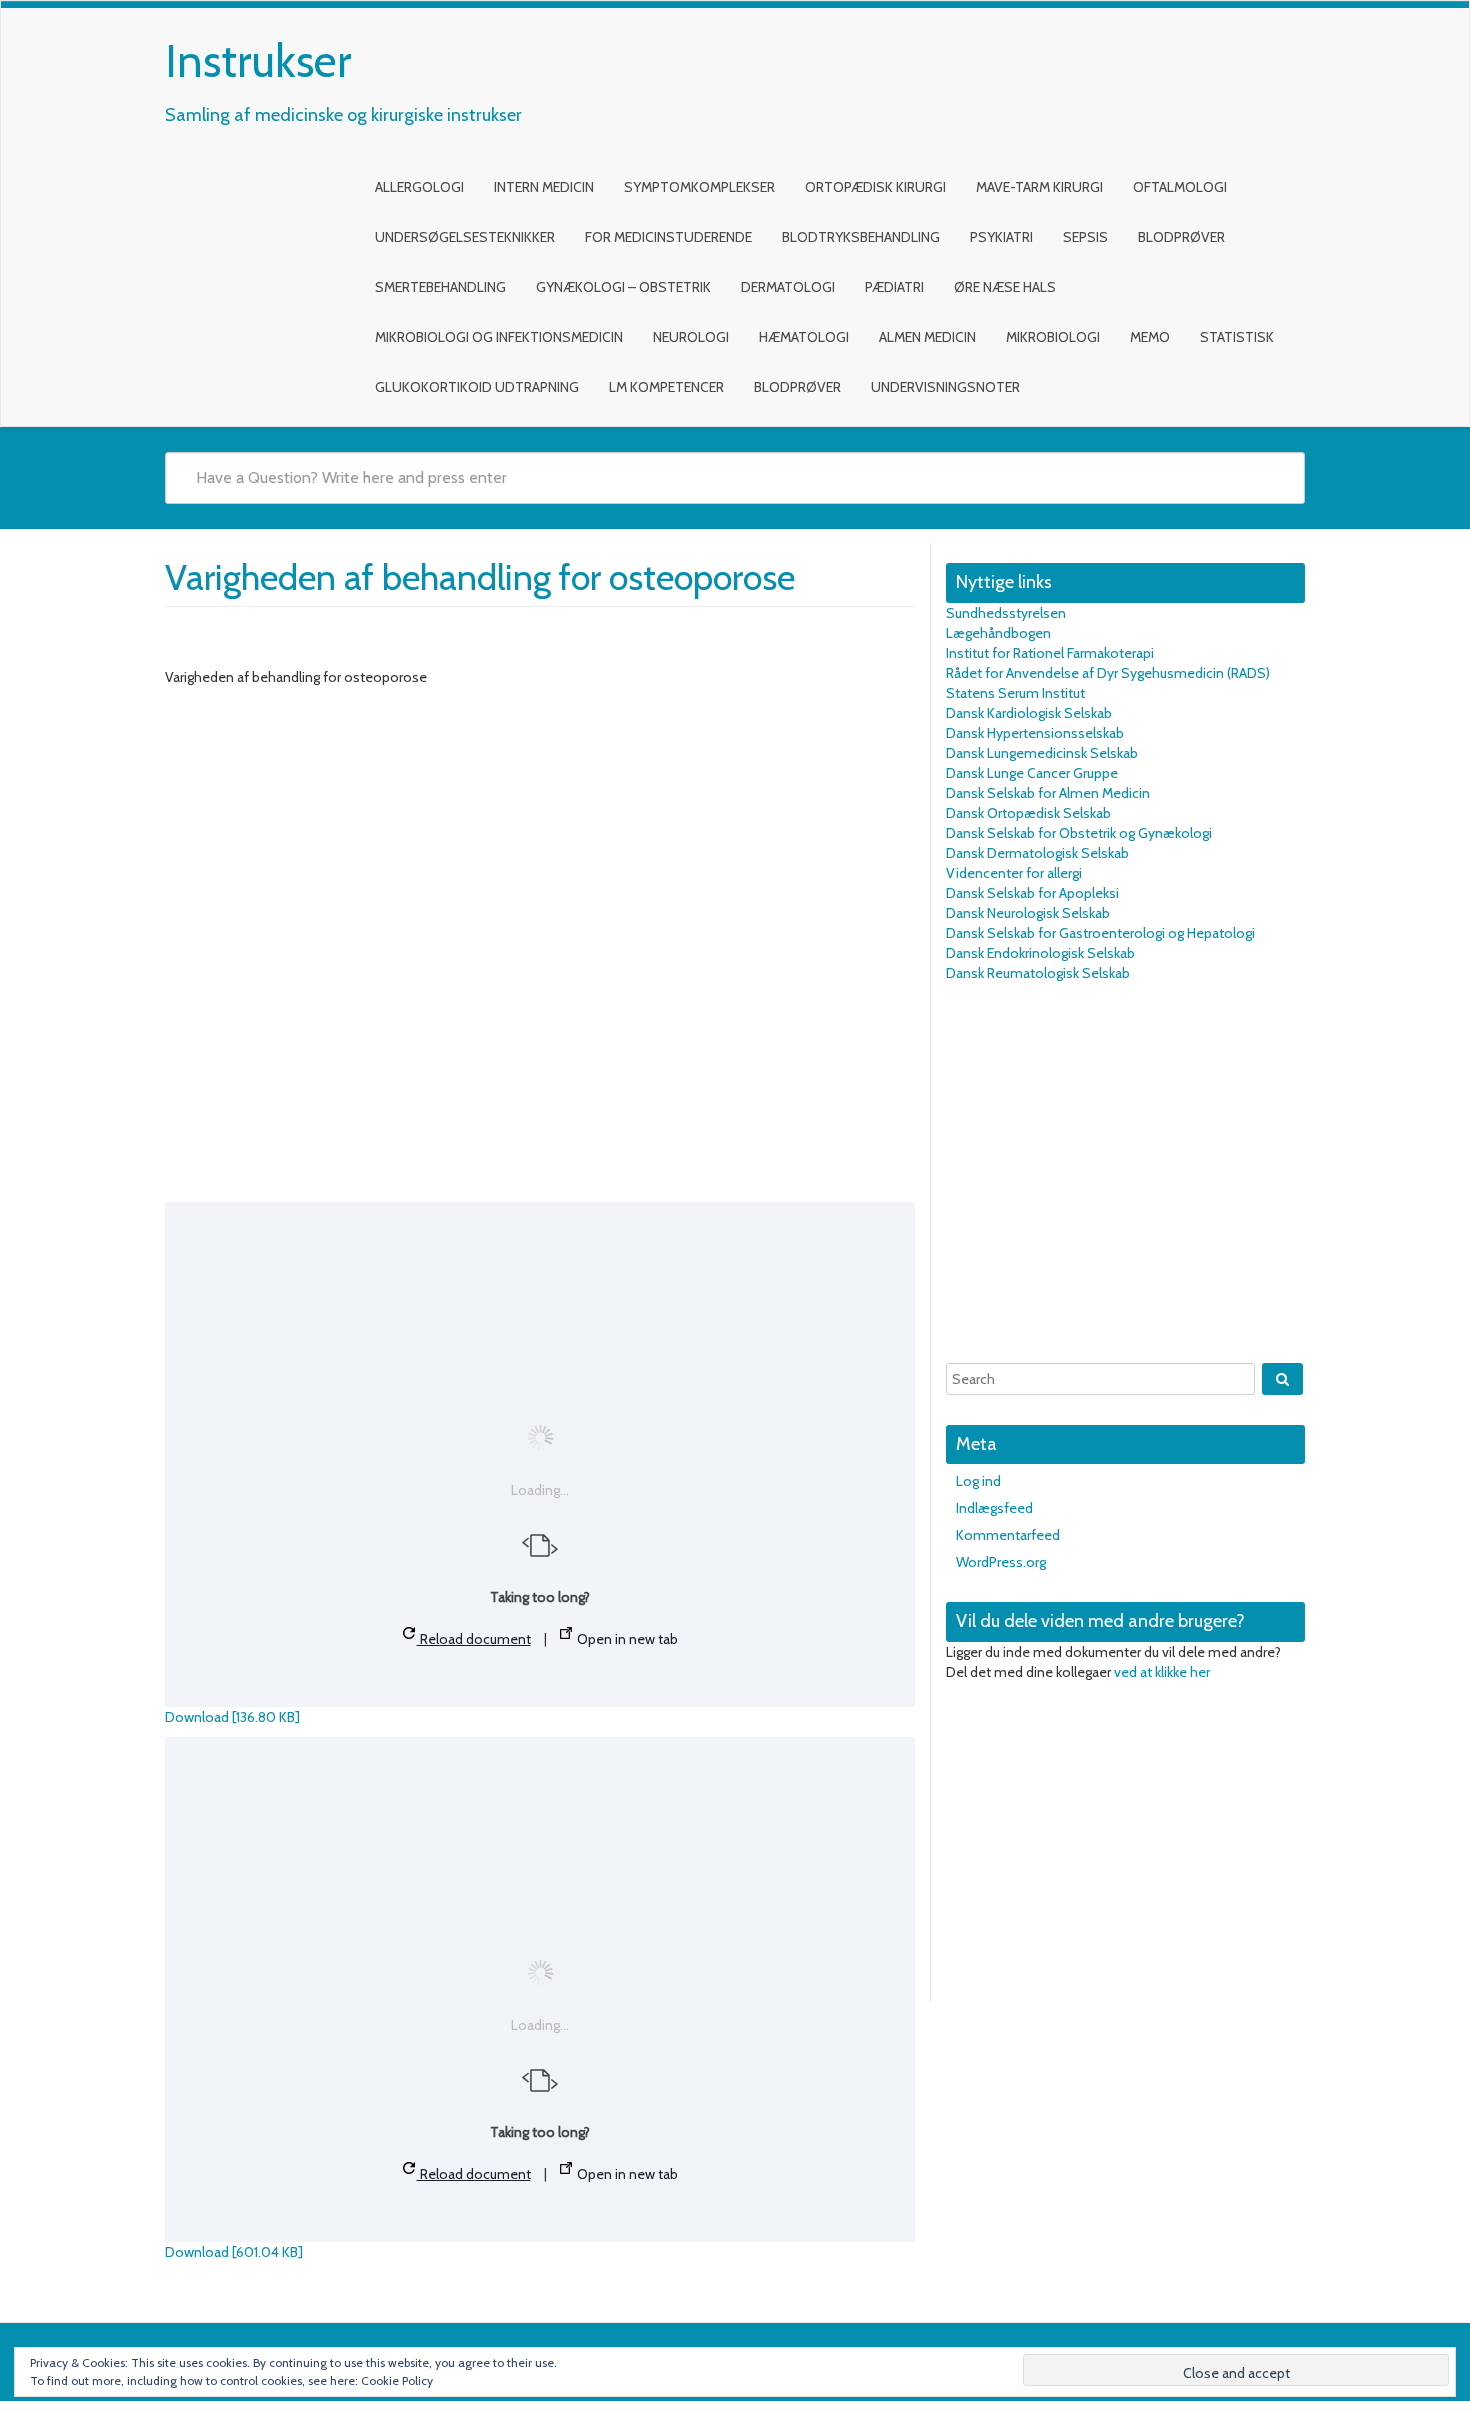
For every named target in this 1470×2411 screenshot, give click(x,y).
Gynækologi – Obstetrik (623, 287)
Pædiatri (894, 287)
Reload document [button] (474, 1639)
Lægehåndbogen (998, 633)
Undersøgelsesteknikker (465, 237)
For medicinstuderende (668, 237)
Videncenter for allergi (1014, 873)
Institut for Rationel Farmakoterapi (1050, 653)
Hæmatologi (804, 337)
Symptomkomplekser (699, 187)
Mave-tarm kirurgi (1039, 187)
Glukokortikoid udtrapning (477, 387)
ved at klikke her (1162, 1672)
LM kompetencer (666, 387)
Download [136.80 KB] (232, 1717)
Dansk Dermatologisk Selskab (1037, 853)
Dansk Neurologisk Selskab (1028, 913)
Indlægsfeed (994, 1508)
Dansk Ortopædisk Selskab (1028, 813)
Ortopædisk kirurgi (875, 187)
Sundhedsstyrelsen (1006, 613)
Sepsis (1085, 237)
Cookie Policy (397, 2380)
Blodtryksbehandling (861, 237)
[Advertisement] (1125, 1173)
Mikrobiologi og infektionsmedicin (499, 337)
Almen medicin (927, 337)
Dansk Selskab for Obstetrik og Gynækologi (1079, 833)
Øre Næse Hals (1005, 287)
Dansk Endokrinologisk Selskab (1040, 953)
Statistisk (1237, 337)
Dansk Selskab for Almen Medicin (1048, 793)
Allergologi (419, 187)
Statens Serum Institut (1015, 693)
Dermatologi (788, 287)
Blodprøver (1181, 237)
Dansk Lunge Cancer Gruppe (1032, 773)
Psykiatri (1001, 237)
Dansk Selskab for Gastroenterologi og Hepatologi (1100, 933)
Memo (1150, 337)
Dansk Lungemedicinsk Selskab (1042, 753)
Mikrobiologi (1053, 337)
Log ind (978, 1481)
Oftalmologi (1180, 187)
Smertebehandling (440, 287)
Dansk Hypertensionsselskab (1035, 733)
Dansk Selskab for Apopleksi (1032, 893)
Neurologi (691, 337)
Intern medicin (544, 187)
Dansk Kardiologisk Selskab (1029, 713)
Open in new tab (626, 1639)
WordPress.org (1001, 1562)
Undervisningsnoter (945, 387)
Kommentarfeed (1008, 1535)
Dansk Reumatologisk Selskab (1038, 973)
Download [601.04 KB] (234, 2252)
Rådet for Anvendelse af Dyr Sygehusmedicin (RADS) (1108, 673)
